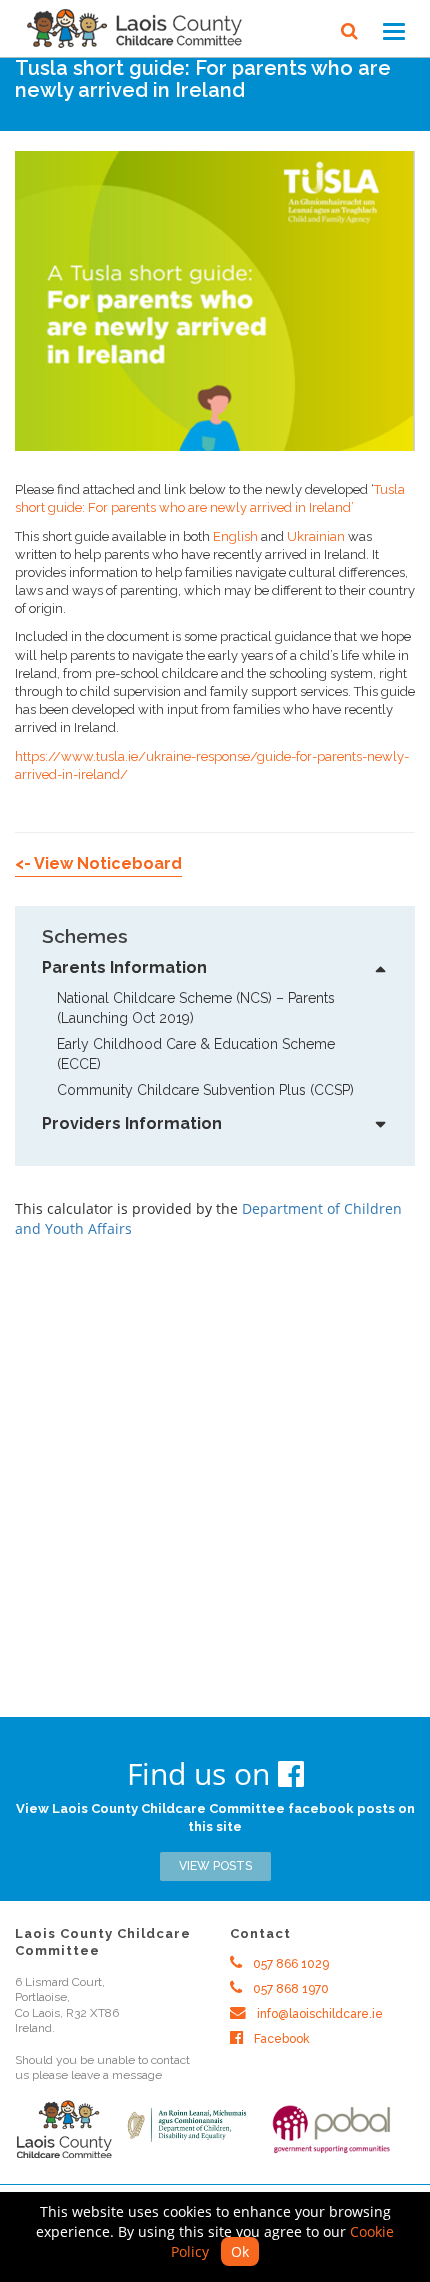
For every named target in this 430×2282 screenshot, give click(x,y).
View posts (215, 1866)
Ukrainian (316, 536)
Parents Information (124, 967)
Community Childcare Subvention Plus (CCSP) (205, 1090)
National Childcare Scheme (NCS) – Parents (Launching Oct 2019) (200, 1008)
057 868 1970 (289, 1989)
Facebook (280, 2039)
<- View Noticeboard (98, 863)
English (235, 536)
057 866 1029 (289, 1964)
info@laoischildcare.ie (318, 2014)
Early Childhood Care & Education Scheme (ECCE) (198, 1054)
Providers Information (132, 1123)
